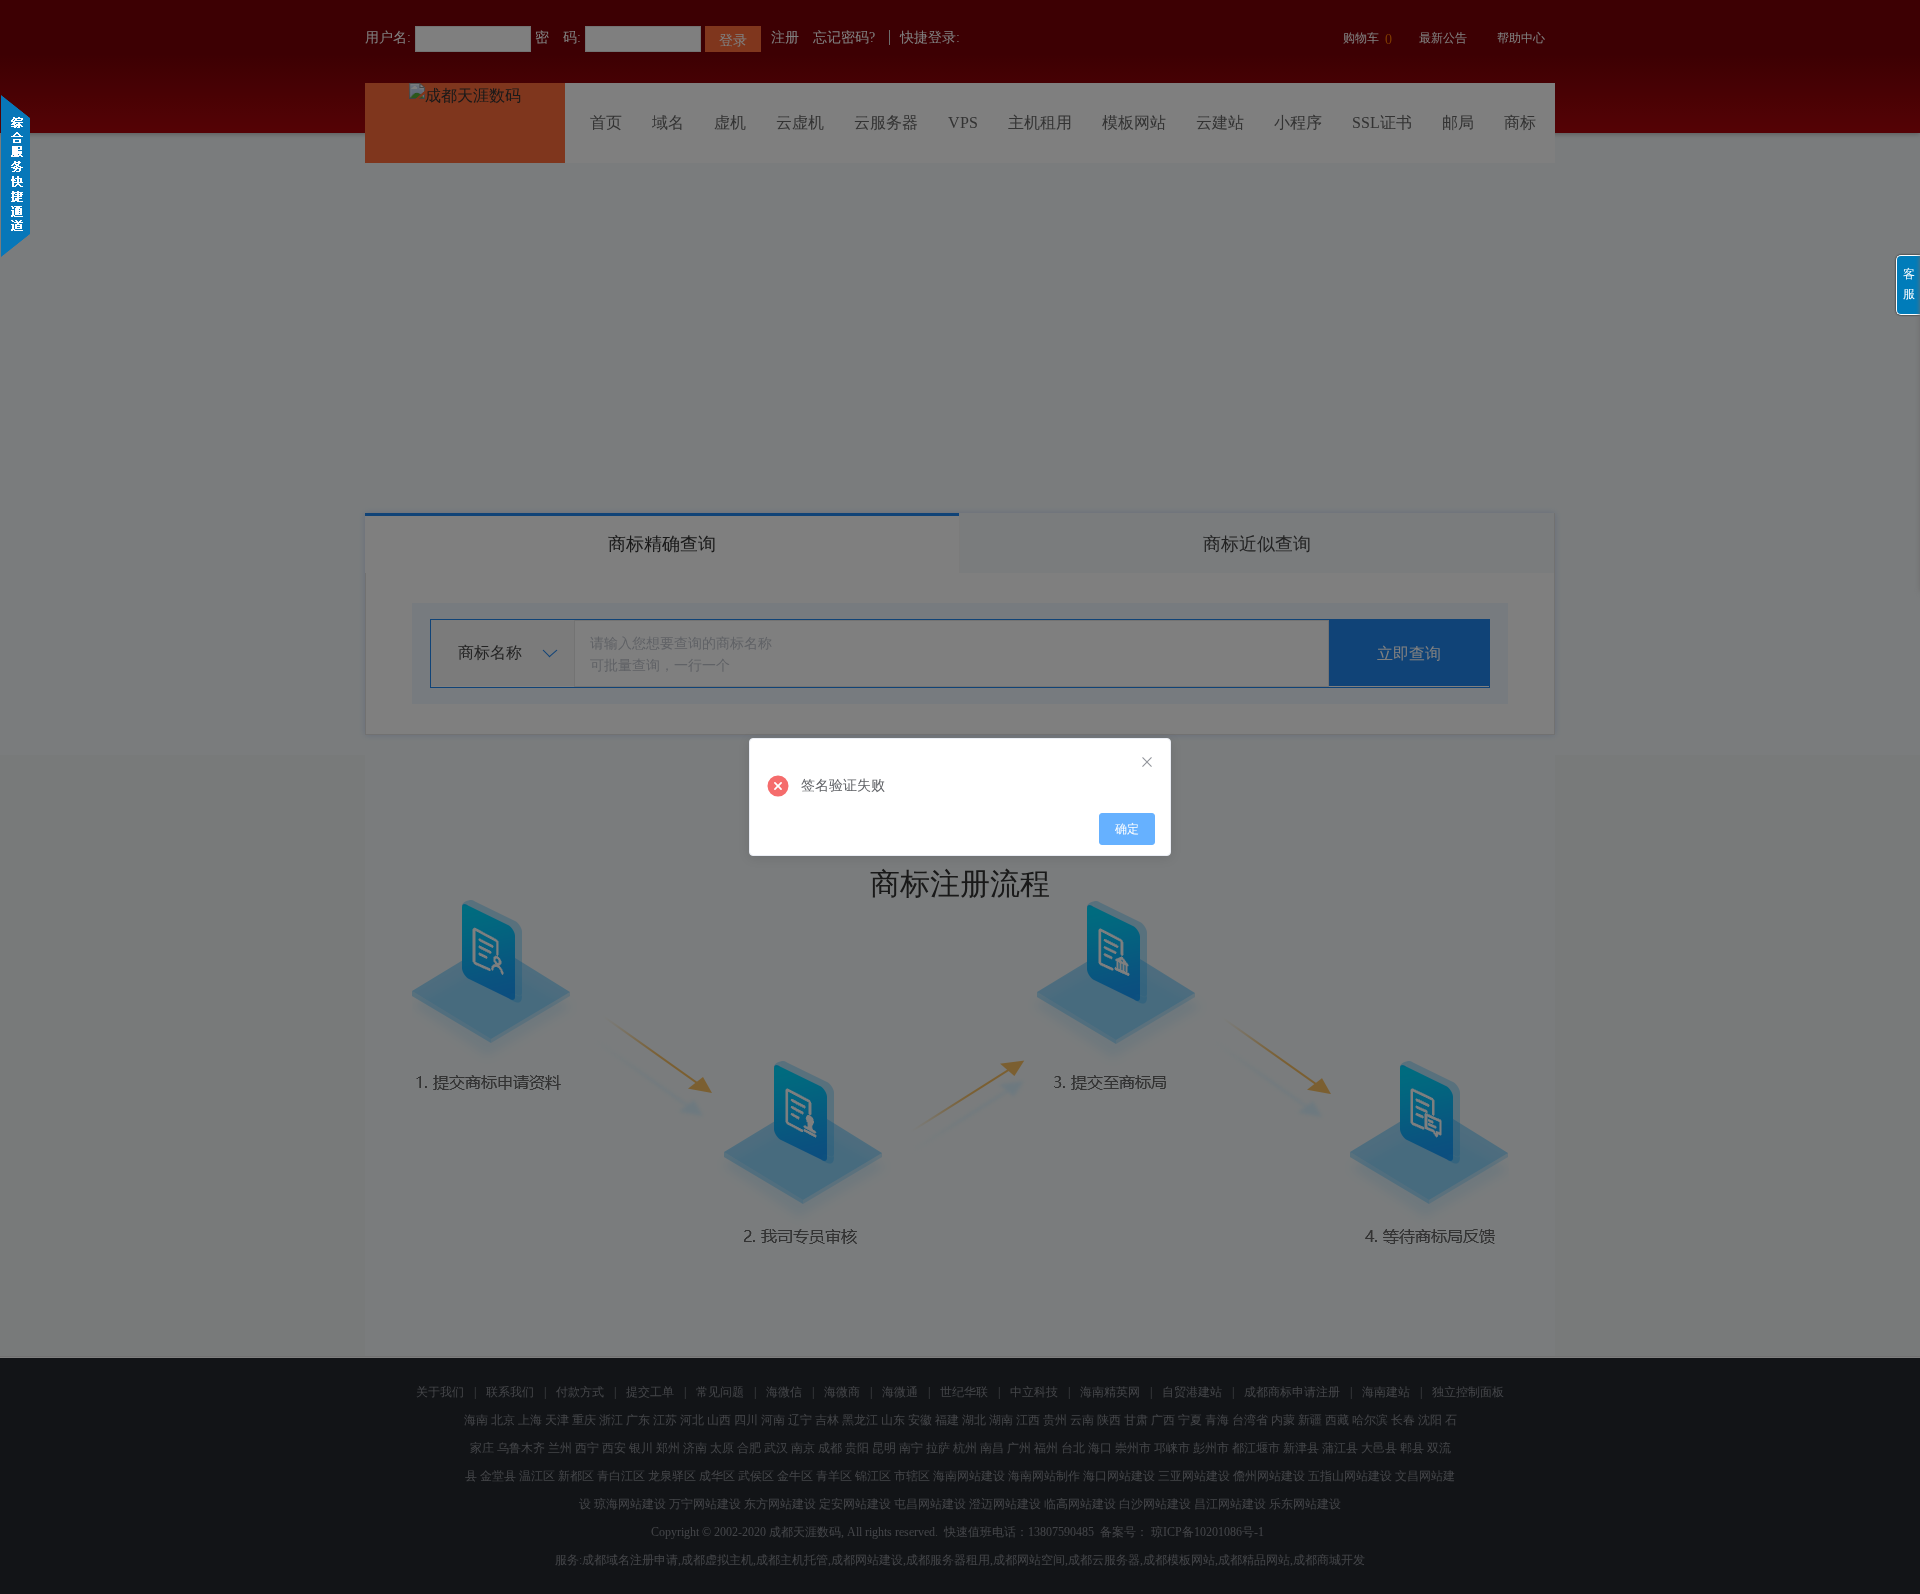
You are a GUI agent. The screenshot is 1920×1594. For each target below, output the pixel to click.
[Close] (1147, 762)
